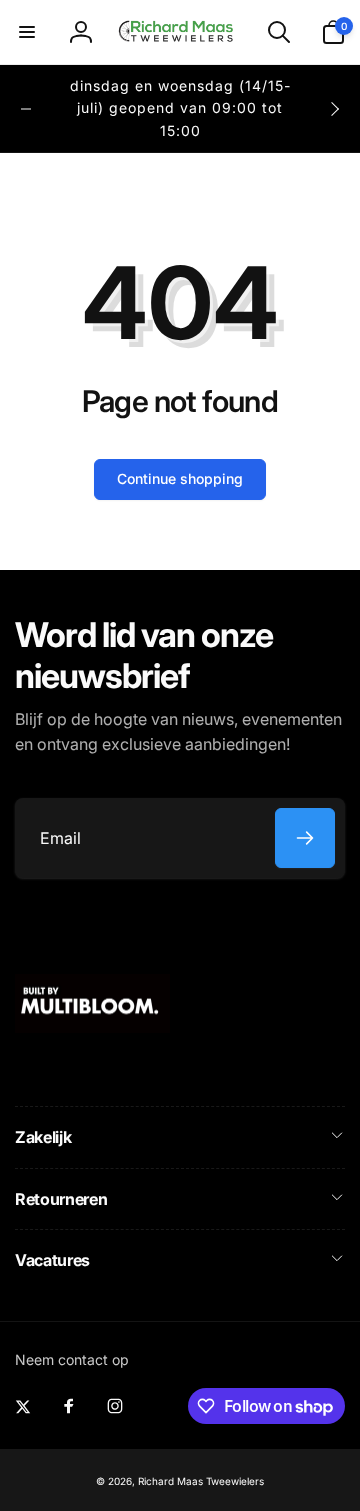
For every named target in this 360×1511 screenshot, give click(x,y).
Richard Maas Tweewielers (201, 1481)
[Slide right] (334, 109)
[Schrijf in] (305, 838)
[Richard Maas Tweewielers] (92, 1027)
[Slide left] (26, 109)
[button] (27, 32)
